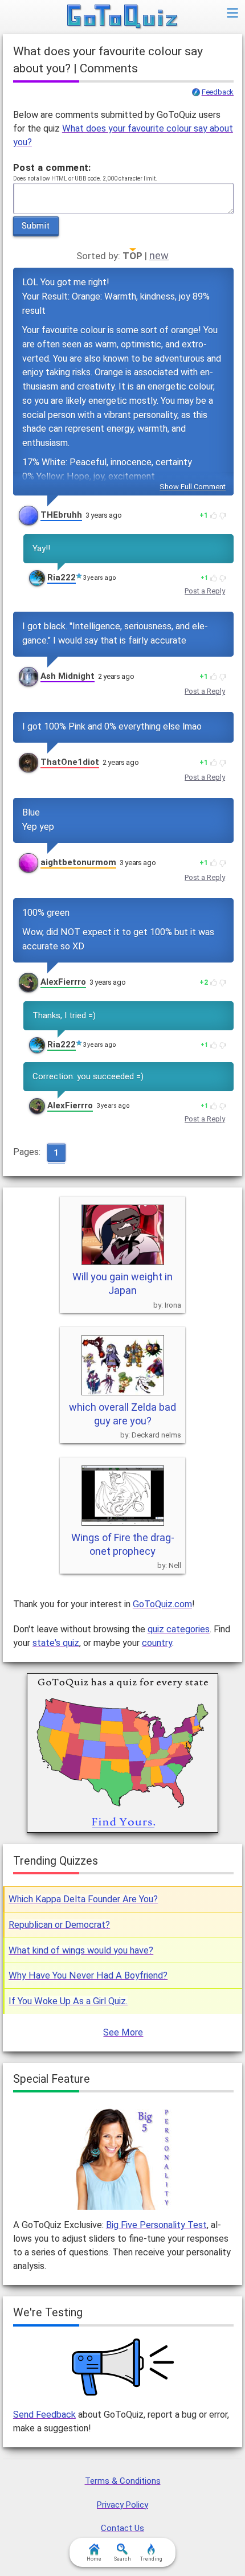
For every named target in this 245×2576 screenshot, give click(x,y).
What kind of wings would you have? (81, 1950)
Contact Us (122, 2528)
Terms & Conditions (123, 2481)
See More (123, 2032)
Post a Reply (205, 591)
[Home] (123, 17)
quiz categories (179, 1629)
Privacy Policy (122, 2505)
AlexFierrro (63, 982)
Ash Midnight (68, 676)
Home (94, 2559)
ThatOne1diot (70, 762)
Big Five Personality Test (156, 2225)
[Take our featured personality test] (122, 2157)
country (157, 1643)
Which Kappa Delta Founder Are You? (83, 1899)
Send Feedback (44, 2415)
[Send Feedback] (123, 2367)
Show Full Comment (193, 487)
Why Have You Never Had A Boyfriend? (88, 1975)
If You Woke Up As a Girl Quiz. (68, 2001)
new (159, 255)
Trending (151, 2559)
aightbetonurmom (78, 862)
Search (122, 2559)
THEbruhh (61, 515)
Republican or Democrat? (59, 1925)
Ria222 (62, 578)
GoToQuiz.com (162, 1604)
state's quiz (56, 1643)
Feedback (218, 92)
